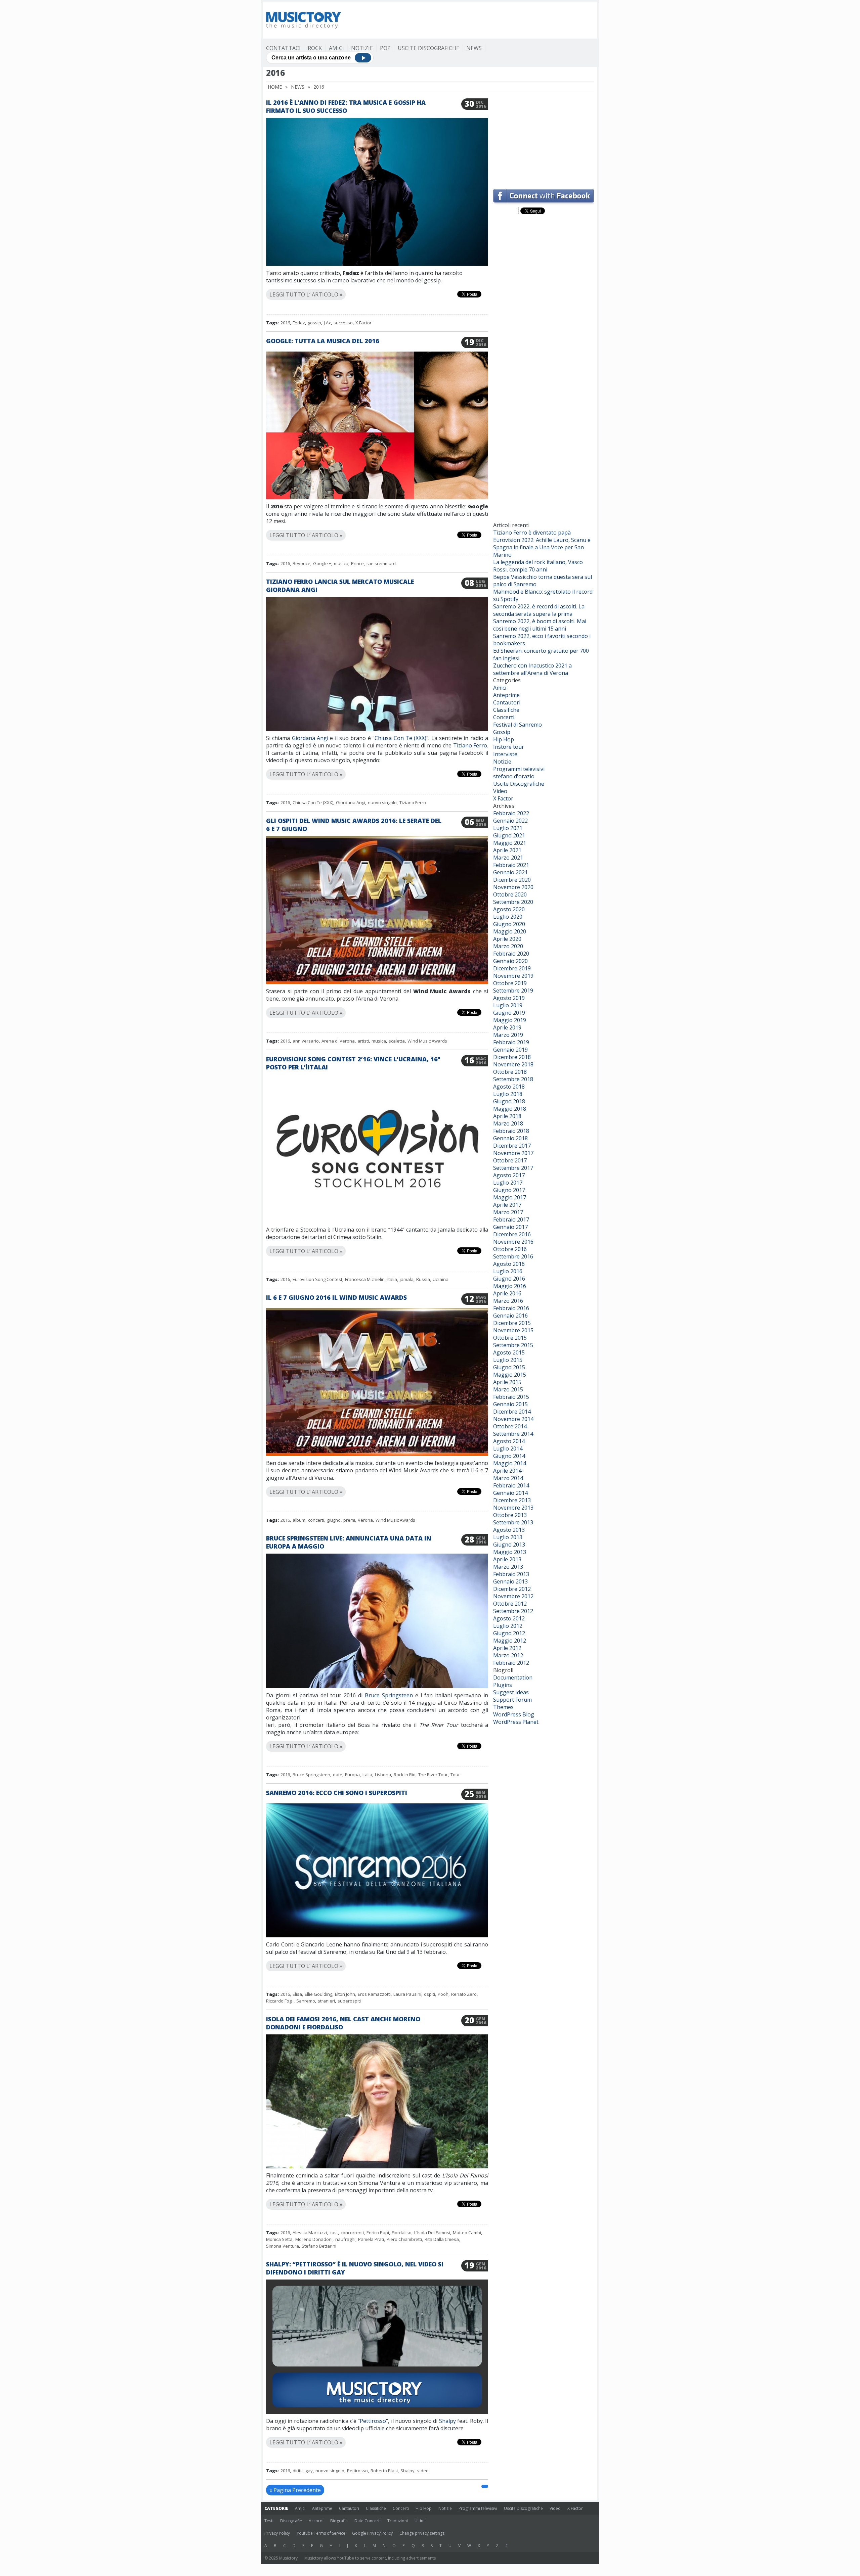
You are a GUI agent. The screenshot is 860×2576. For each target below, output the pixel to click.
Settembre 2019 (513, 991)
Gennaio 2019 (510, 1050)
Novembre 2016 (513, 1242)
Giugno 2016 (509, 1279)
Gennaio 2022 (510, 821)
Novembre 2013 (513, 1508)
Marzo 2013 (508, 1567)
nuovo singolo (382, 802)
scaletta (397, 1041)
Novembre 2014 (513, 1419)
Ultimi (420, 2521)
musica (341, 563)
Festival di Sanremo (518, 725)
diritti (298, 2471)
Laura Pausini (407, 1994)
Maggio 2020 (510, 931)
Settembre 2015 (513, 1345)
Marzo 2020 (508, 946)
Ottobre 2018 (510, 1072)
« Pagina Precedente (295, 2490)
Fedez (299, 323)
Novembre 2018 (513, 1064)
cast (334, 2233)
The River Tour (433, 1775)
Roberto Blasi (384, 2471)
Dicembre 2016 (512, 1234)
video (423, 2471)
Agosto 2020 (509, 909)
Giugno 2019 (509, 1013)
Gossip (502, 732)
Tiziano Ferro (470, 745)
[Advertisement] (472, 20)
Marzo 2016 (508, 1301)
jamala (407, 1279)
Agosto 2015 (509, 1352)
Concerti (504, 717)
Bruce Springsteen (389, 1695)
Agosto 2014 (509, 1441)
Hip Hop (504, 739)
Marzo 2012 (508, 1655)
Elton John (345, 1994)
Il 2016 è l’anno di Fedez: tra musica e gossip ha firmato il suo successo (346, 106)
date (338, 1775)
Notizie (362, 48)
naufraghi (345, 2239)
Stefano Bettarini (319, 2246)
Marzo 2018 (508, 1123)
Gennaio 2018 (510, 1138)
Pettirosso (373, 2421)
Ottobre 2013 (510, 1515)
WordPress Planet (516, 1722)
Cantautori (507, 702)
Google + (322, 563)
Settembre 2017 (513, 1168)
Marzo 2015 (508, 1389)
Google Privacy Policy (372, 2533)
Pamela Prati (371, 2239)
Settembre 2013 (513, 1522)
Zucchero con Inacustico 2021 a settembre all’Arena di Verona (532, 669)
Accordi (316, 2521)
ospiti (429, 1994)
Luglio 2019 (508, 1005)
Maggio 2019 (510, 1020)
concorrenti (352, 2233)
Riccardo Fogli (280, 2001)
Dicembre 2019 (512, 968)
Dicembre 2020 (512, 880)
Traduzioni (398, 2521)
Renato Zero (464, 1994)
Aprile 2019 (507, 1027)
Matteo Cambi (467, 2233)
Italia (392, 1279)
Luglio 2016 (508, 1271)
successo (343, 323)
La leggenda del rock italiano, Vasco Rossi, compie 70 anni (538, 566)
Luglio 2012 (508, 1626)
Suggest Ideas (511, 1692)
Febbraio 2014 (511, 1485)
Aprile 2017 (507, 1205)
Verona (365, 1520)
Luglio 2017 (508, 1183)
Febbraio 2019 (511, 1042)
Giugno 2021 (509, 835)
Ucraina (441, 1279)
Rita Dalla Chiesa (442, 2239)
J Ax (327, 323)
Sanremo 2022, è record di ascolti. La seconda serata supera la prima (539, 610)
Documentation (513, 1677)
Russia (423, 1279)
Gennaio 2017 (510, 1227)
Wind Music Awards (427, 1041)
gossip (314, 323)
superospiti (349, 2001)
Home (275, 87)
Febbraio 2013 (511, 1574)
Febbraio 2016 (511, 1308)
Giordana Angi (310, 738)
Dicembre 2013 (512, 1500)
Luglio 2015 (508, 1360)
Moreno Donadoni (314, 2239)
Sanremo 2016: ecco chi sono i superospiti (337, 1793)
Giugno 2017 (509, 1190)
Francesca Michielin (365, 1279)
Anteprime (506, 695)
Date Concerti (368, 2521)
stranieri (326, 2001)
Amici (336, 48)
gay (309, 2471)
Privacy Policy (277, 2533)
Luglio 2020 (508, 917)
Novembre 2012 (513, 1596)
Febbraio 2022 (511, 813)
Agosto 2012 (509, 1618)
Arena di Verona (338, 1041)
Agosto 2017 (509, 1175)
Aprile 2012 (507, 1648)
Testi (269, 2521)
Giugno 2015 (509, 1367)
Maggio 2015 (510, 1375)
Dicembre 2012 (512, 1589)
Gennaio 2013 (510, 1581)
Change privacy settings (422, 2533)
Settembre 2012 (513, 1611)
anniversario (306, 1041)
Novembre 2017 (513, 1153)
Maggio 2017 (510, 1197)
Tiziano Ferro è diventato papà (532, 533)
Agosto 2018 (509, 1087)
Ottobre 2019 (510, 983)
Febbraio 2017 (511, 1220)
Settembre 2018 (513, 1079)
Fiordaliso (402, 2233)
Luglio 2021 (508, 828)
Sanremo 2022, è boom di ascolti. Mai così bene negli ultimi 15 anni (540, 625)
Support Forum (512, 1700)
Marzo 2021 (508, 858)
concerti (316, 1520)
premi (349, 1520)
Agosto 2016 (509, 1264)
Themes (503, 1707)
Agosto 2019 (509, 998)
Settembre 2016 (513, 1256)
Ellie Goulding (318, 1994)
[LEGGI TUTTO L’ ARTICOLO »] (377, 287)
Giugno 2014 (509, 1456)
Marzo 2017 (508, 1212)
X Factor (363, 323)
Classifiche (506, 710)
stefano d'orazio (514, 776)
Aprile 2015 (507, 1382)
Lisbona (383, 1775)
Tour (455, 1775)
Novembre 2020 (513, 887)
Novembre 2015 (513, 1330)
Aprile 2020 (507, 939)
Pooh (443, 1994)
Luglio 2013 (508, 1537)
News (474, 48)
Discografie (291, 2521)
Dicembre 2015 (512, 1323)
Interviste (505, 754)
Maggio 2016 (510, 1286)
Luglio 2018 (508, 1094)
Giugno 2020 (509, 924)
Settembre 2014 (513, 1434)
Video (500, 791)
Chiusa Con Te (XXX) (400, 738)
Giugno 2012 (509, 1633)
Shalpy (447, 2421)
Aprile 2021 (507, 850)
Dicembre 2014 (512, 1412)
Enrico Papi (378, 2233)
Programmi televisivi (519, 769)
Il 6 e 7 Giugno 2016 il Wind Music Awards (336, 1297)
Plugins (503, 1685)
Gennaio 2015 (510, 1404)
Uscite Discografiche (428, 48)
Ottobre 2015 (510, 1338)
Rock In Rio (405, 1775)
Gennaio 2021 (510, 872)
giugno (334, 1520)
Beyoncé (302, 563)
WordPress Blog (514, 1714)
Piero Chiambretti (404, 2239)
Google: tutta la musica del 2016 (323, 341)
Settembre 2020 (513, 902)
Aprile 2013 (507, 1559)
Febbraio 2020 (511, 954)
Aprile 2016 (507, 1293)
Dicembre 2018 (512, 1057)
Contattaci (283, 48)
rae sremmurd (381, 563)
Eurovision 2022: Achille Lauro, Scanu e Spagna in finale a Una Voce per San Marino (542, 547)
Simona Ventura (283, 2246)
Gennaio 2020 (510, 961)
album (299, 1520)
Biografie (339, 2521)
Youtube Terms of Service (321, 2533)
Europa (352, 1775)
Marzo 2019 (508, 1035)
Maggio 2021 (510, 843)
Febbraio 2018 (511, 1131)
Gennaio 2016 (510, 1316)
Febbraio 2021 (511, 865)
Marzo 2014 (508, 1478)
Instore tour (509, 747)
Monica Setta (279, 2239)
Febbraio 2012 (511, 1663)
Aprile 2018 (507, 1116)
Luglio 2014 (508, 1448)
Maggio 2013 (510, 1552)
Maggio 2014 (510, 1463)
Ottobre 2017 (510, 1160)
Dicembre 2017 (512, 1146)
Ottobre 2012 (510, 1604)
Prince (357, 563)
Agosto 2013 (509, 1530)
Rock (315, 48)
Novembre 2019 (513, 976)
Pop (385, 48)
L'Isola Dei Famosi (432, 2233)
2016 (285, 323)
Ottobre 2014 (510, 1426)
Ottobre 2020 (510, 894)
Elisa (297, 1994)
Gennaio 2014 (510, 1493)
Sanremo (306, 2001)
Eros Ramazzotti (374, 1994)
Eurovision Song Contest (317, 1279)
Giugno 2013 (509, 1545)
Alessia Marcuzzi (310, 2233)
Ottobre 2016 (510, 1249)
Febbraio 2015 (511, 1397)
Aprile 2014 (507, 1471)
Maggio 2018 (510, 1109)
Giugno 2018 (509, 1101)
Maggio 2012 (510, 1641)
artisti (363, 1041)
